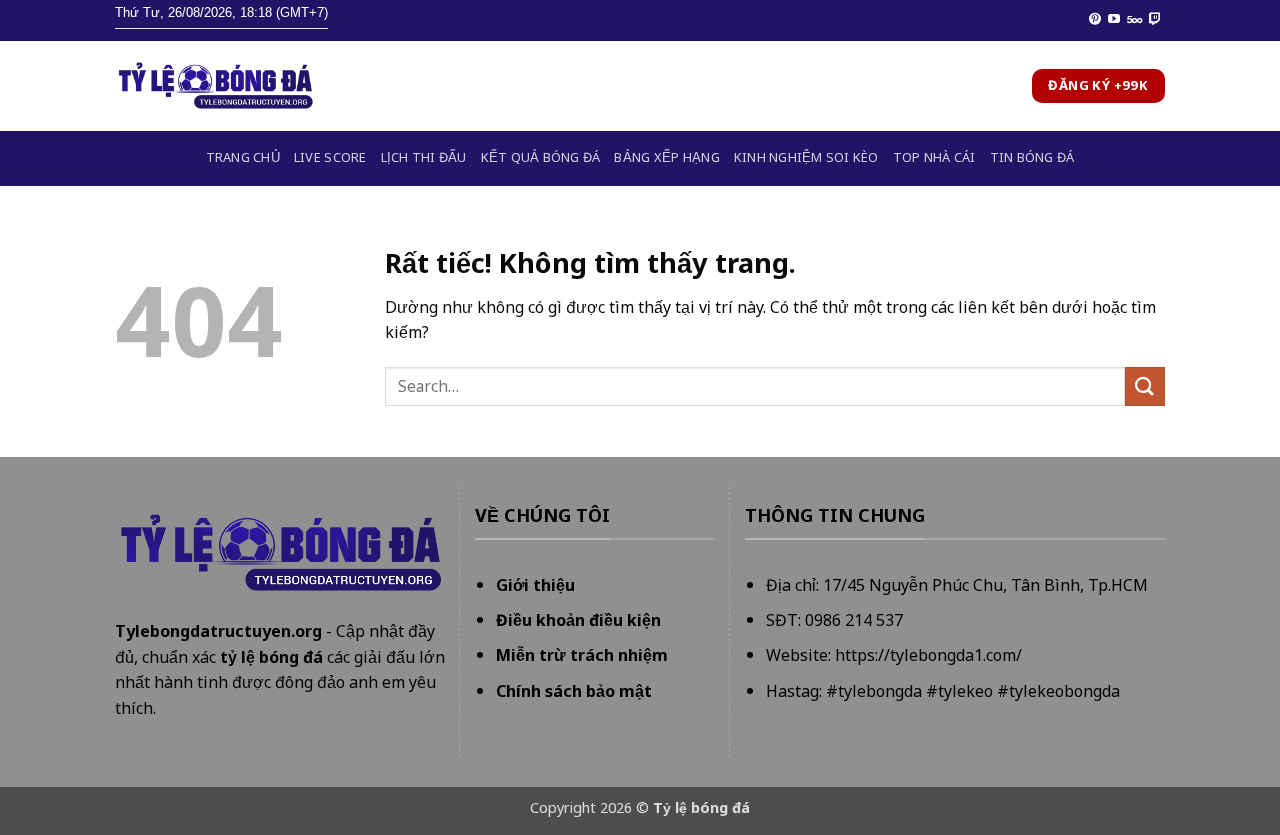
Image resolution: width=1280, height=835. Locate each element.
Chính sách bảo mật (574, 691)
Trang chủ (243, 157)
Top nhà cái (934, 157)
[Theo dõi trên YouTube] (1114, 20)
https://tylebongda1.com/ (928, 655)
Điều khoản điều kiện (578, 620)
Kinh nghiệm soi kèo (806, 157)
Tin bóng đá (1032, 157)
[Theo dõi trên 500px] (1134, 20)
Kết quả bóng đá (541, 157)
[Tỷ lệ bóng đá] (215, 86)
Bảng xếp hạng (666, 157)
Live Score (330, 157)
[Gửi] (1145, 386)
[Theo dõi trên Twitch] (1155, 20)
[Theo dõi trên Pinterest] (1095, 20)
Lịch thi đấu (424, 157)
